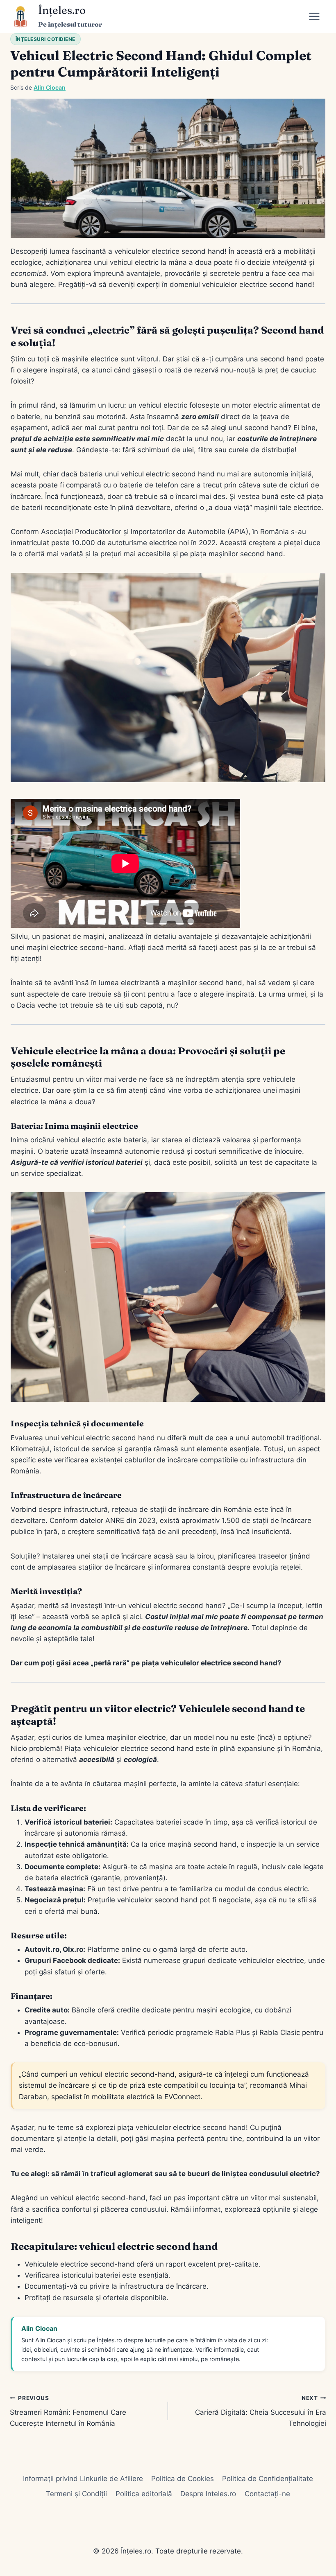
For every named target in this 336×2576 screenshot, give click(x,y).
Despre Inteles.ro (208, 2494)
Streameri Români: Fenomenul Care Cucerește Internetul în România (68, 2411)
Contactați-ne (267, 2494)
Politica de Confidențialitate (268, 2479)
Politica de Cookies (183, 2479)
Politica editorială (144, 2494)
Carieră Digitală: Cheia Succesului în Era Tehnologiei (261, 2411)
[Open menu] (317, 16)
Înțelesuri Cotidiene (45, 39)
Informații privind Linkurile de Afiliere (83, 2479)
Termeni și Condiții (76, 2494)
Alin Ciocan (50, 87)
